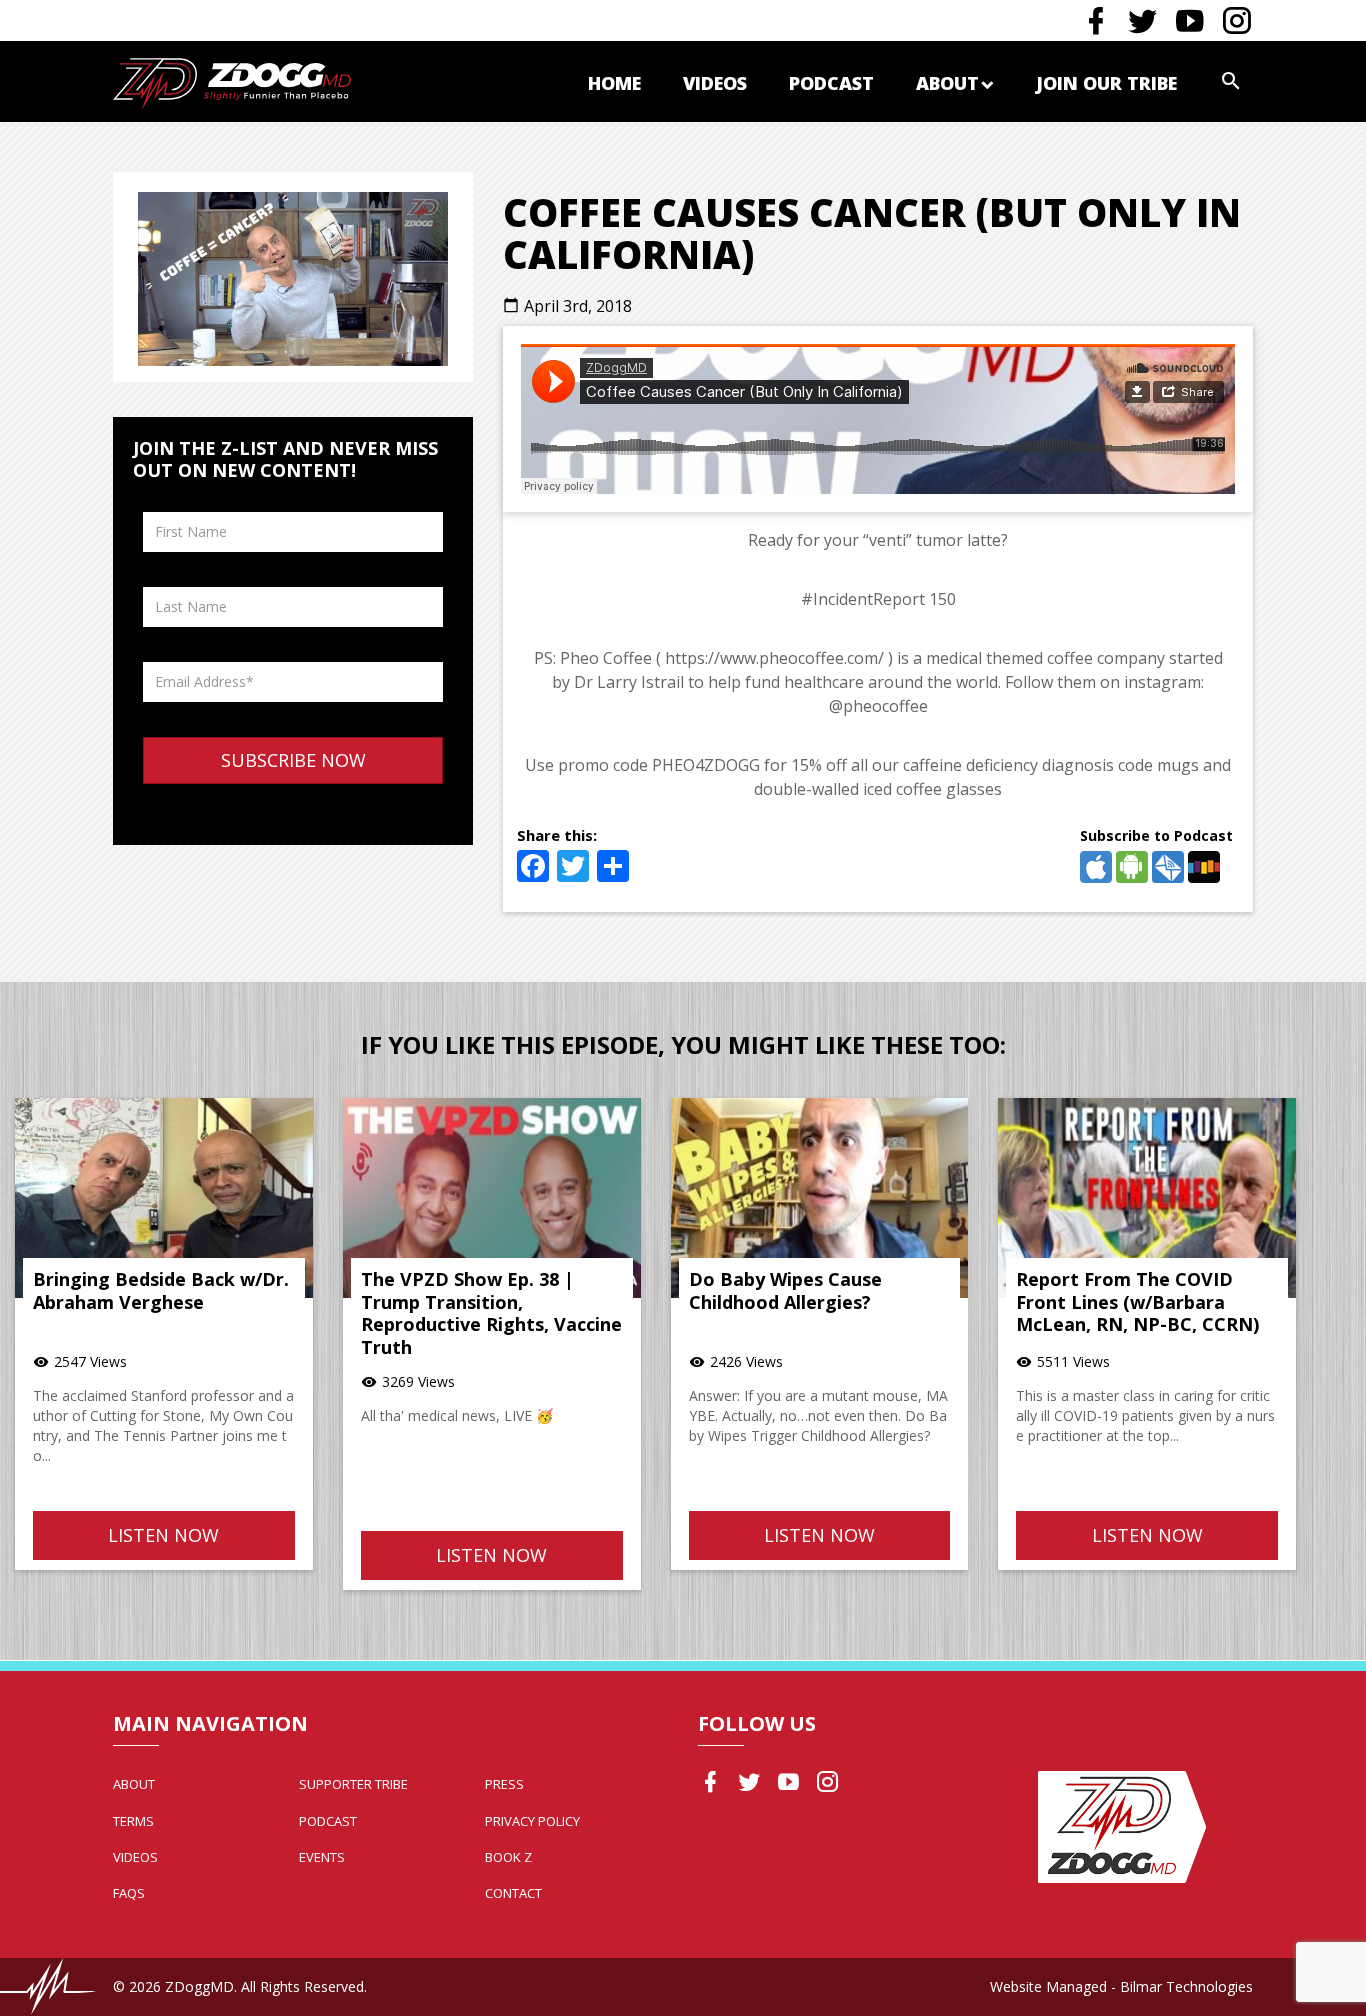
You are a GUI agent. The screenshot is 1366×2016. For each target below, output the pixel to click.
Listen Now (163, 1535)
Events (322, 1857)
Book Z (508, 1857)
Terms (133, 1821)
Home (614, 83)
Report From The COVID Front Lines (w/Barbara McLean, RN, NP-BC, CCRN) (1137, 1301)
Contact (513, 1893)
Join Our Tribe (1106, 83)
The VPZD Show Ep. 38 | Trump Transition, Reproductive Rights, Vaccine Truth (491, 1313)
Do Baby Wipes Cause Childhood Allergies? (785, 1290)
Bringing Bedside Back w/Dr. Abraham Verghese (161, 1290)
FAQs (129, 1893)
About (947, 83)
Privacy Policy (532, 1821)
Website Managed (1048, 1986)
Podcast (831, 83)
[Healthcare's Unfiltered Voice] (232, 81)
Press (504, 1784)
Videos (715, 83)
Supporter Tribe (353, 1784)
